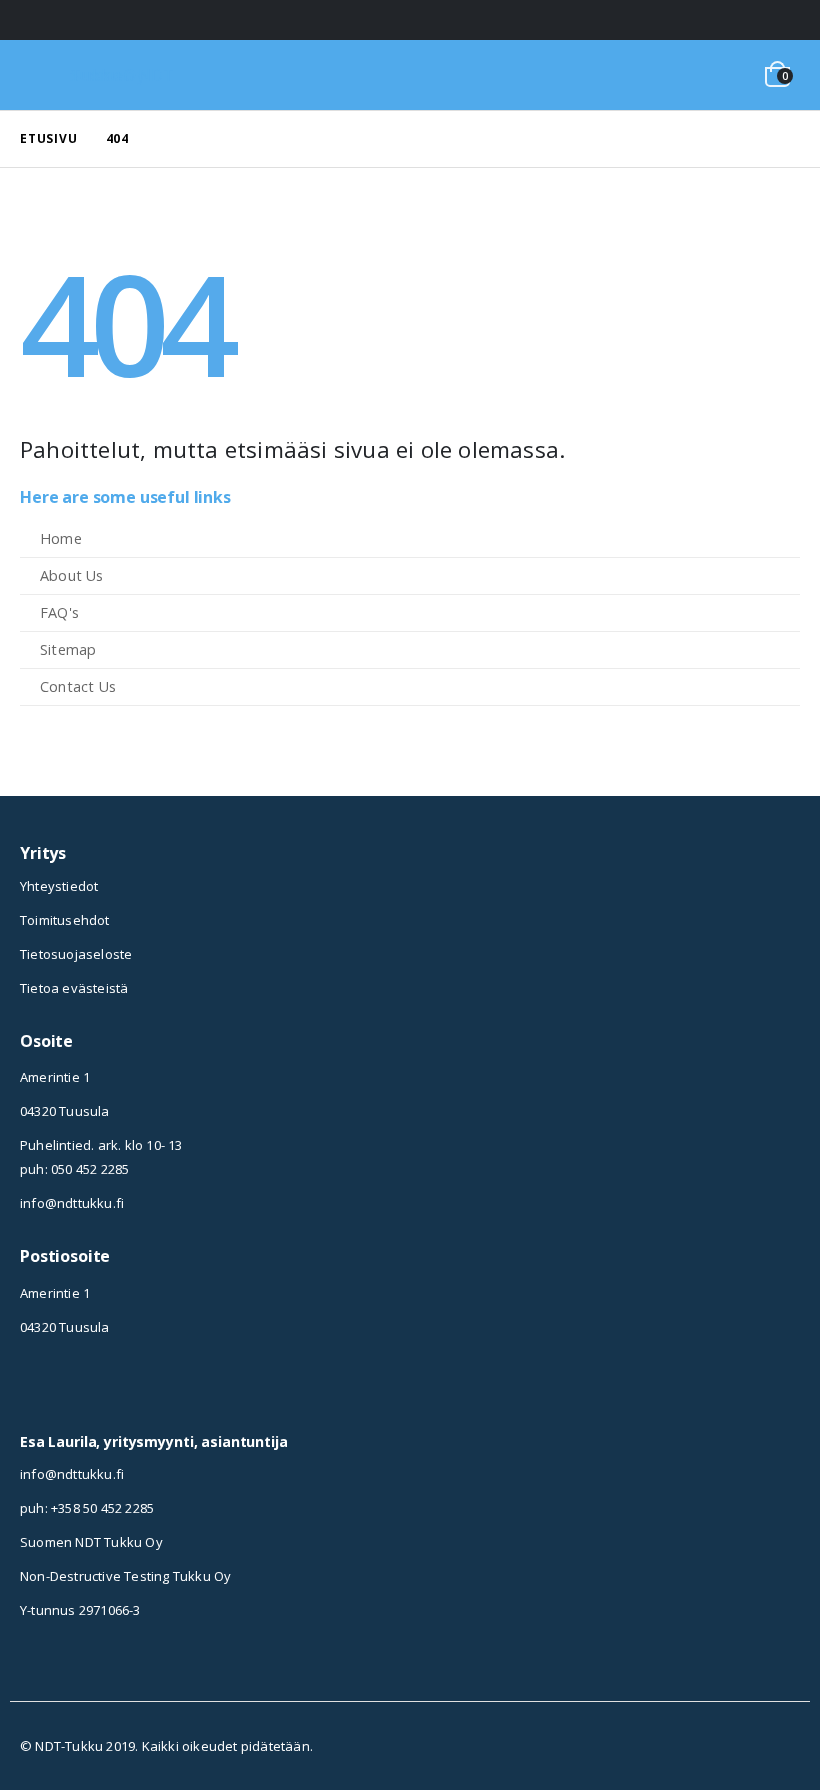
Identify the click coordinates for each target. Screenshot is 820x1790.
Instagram (35, 1388)
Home (61, 538)
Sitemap (68, 649)
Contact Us (78, 686)
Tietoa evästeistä (74, 988)
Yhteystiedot (59, 886)
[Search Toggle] (708, 75)
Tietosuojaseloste (76, 954)
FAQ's (59, 612)
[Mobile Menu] (46, 75)
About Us (72, 575)
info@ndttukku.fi (72, 1203)
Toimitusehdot (65, 920)
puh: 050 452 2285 (74, 1169)
